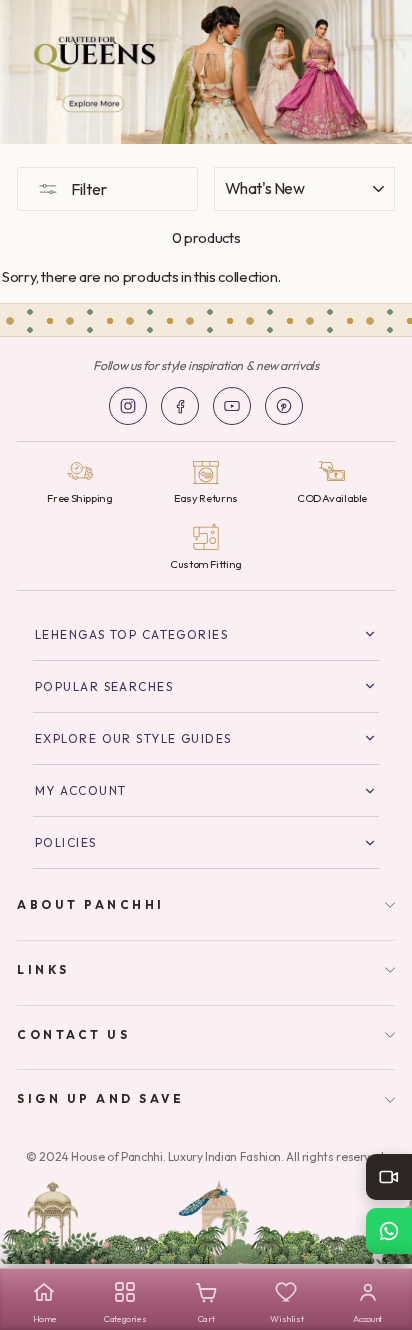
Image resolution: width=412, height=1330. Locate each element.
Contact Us (73, 1034)
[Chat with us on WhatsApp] (389, 1231)
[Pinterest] (284, 406)
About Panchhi (91, 904)
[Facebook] (180, 406)
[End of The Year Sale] (206, 72)
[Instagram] (128, 406)
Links (43, 969)
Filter (87, 189)
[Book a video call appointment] (389, 1177)
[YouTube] (232, 406)
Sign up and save (101, 1098)
